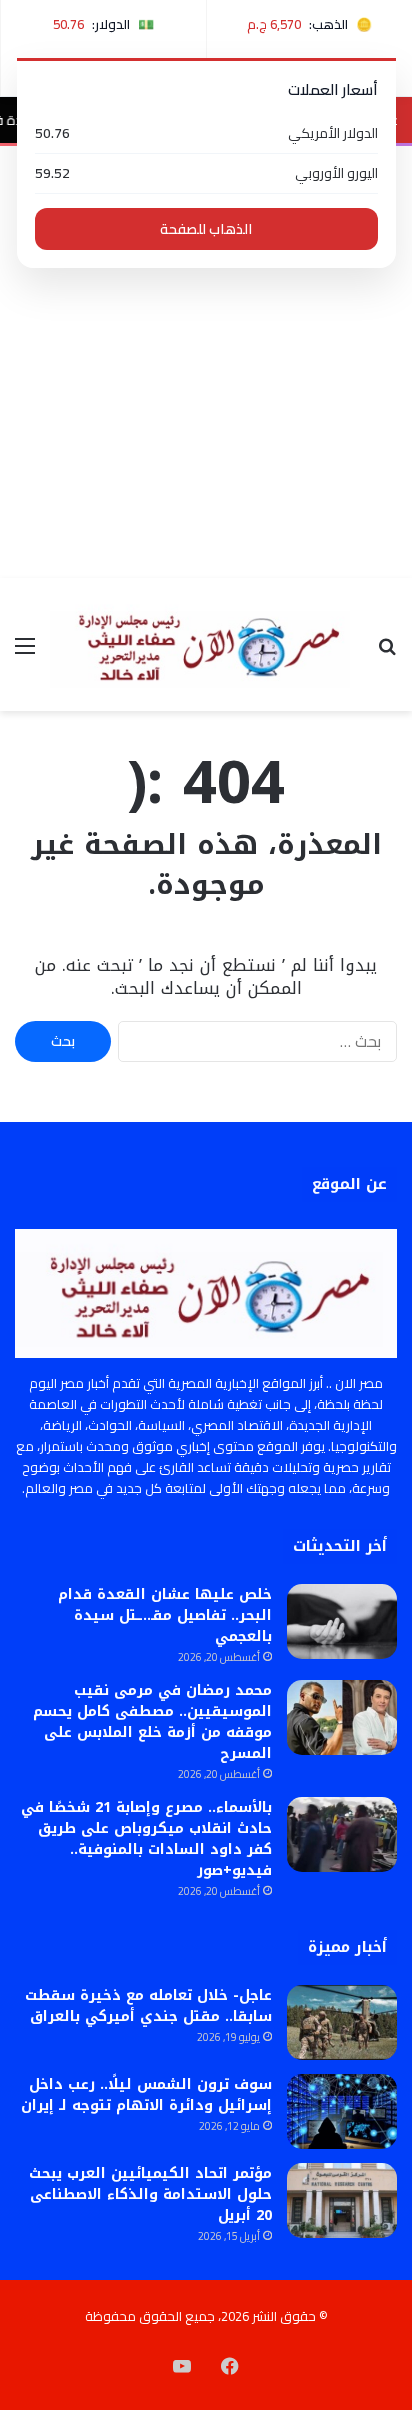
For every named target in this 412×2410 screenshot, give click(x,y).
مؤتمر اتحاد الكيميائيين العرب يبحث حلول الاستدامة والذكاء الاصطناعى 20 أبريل (150, 2194)
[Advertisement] (206, 362)
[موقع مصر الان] (206, 644)
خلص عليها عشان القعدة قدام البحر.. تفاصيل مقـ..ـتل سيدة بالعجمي (165, 1615)
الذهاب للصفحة (206, 229)
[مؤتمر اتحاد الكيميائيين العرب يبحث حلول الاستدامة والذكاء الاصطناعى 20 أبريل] (342, 2200)
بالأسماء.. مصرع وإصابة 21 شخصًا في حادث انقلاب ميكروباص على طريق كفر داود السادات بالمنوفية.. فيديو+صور (146, 1839)
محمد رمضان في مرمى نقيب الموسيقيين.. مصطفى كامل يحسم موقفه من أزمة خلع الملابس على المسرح (152, 1722)
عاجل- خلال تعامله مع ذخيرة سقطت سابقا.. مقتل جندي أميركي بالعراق (148, 2006)
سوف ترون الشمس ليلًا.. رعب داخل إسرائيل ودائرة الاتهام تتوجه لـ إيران (146, 2095)
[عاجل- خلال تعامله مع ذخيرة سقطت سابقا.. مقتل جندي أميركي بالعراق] (342, 2022)
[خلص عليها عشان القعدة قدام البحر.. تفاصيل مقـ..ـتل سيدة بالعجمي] (342, 1621)
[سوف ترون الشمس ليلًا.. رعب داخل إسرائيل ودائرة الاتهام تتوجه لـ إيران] (342, 2111)
